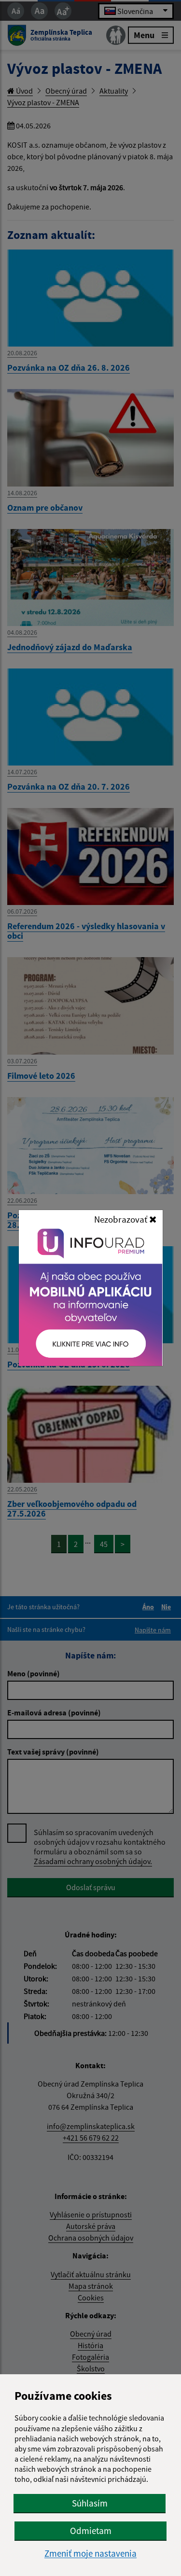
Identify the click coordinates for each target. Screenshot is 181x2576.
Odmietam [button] (91, 2531)
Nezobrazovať (122, 1219)
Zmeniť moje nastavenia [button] (90, 2554)
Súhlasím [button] (90, 2503)
